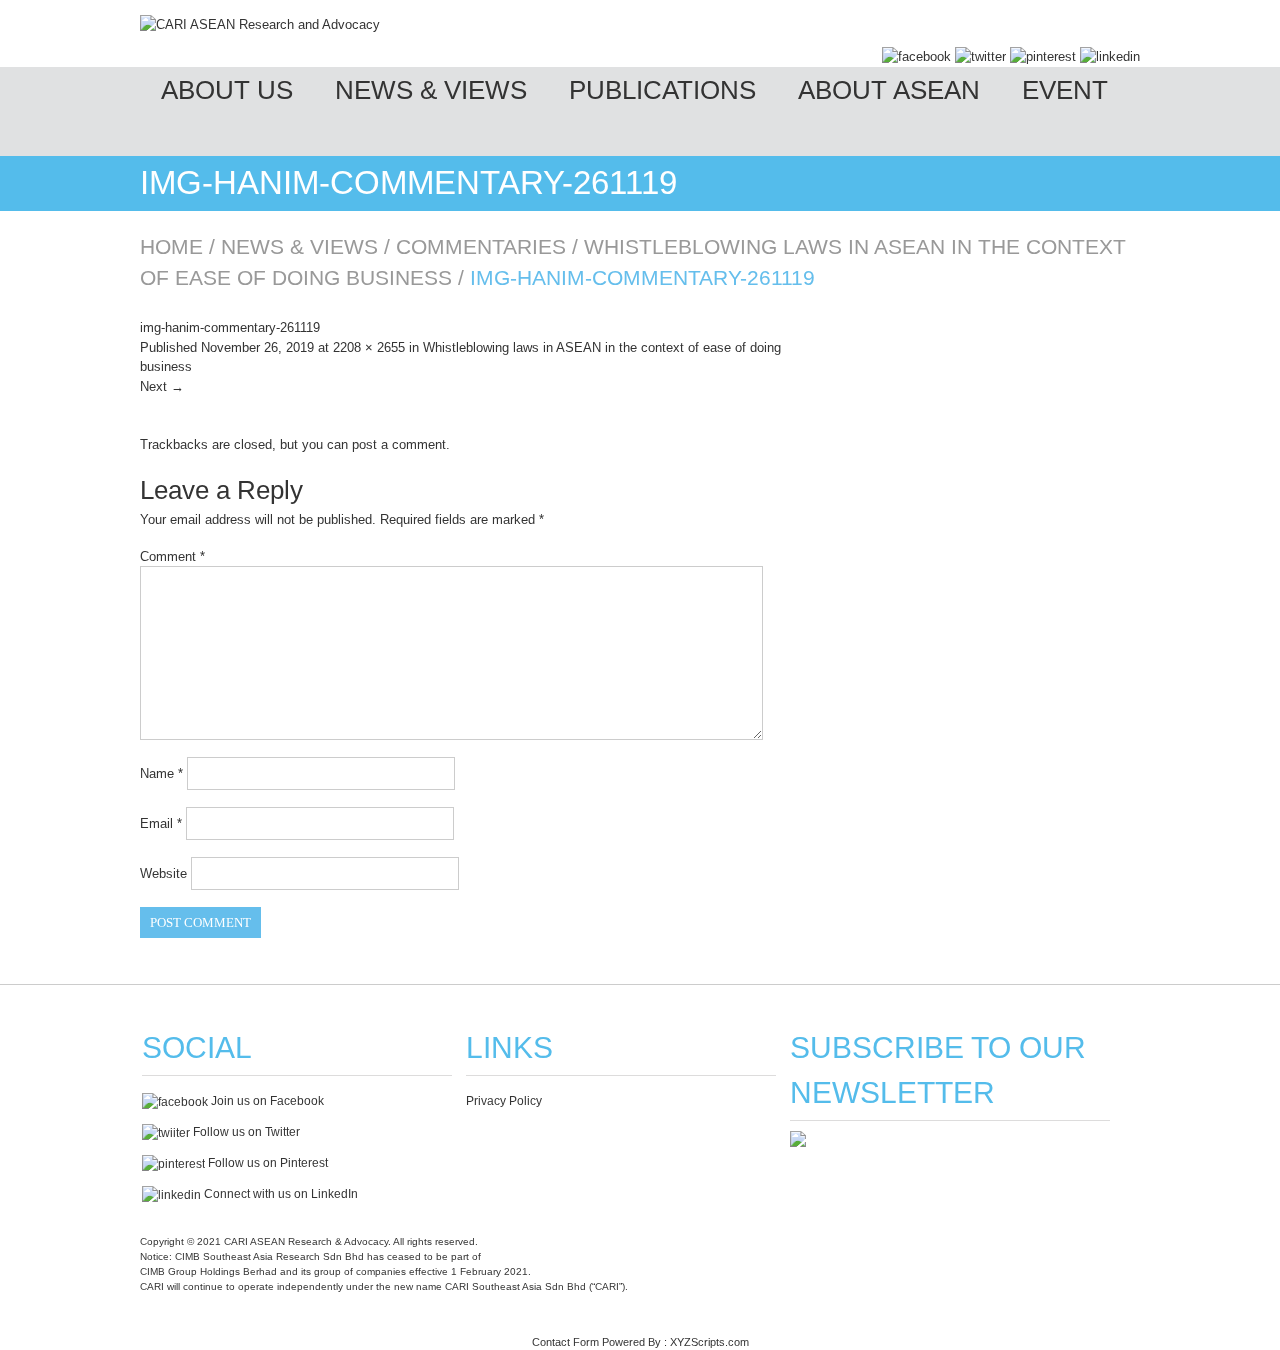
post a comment (399, 444)
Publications (662, 90)
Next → (162, 386)
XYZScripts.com (709, 1342)
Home (171, 246)
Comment (172, 556)
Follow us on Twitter (245, 1132)
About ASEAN (889, 90)
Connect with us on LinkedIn (279, 1194)
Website (163, 873)
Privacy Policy (504, 1101)
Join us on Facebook (266, 1101)
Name (161, 773)
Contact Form (565, 1342)
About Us (227, 90)
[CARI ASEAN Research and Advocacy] (260, 24)
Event (1065, 90)
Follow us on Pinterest (266, 1163)
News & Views (431, 90)
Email (161, 823)
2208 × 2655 (369, 347)
